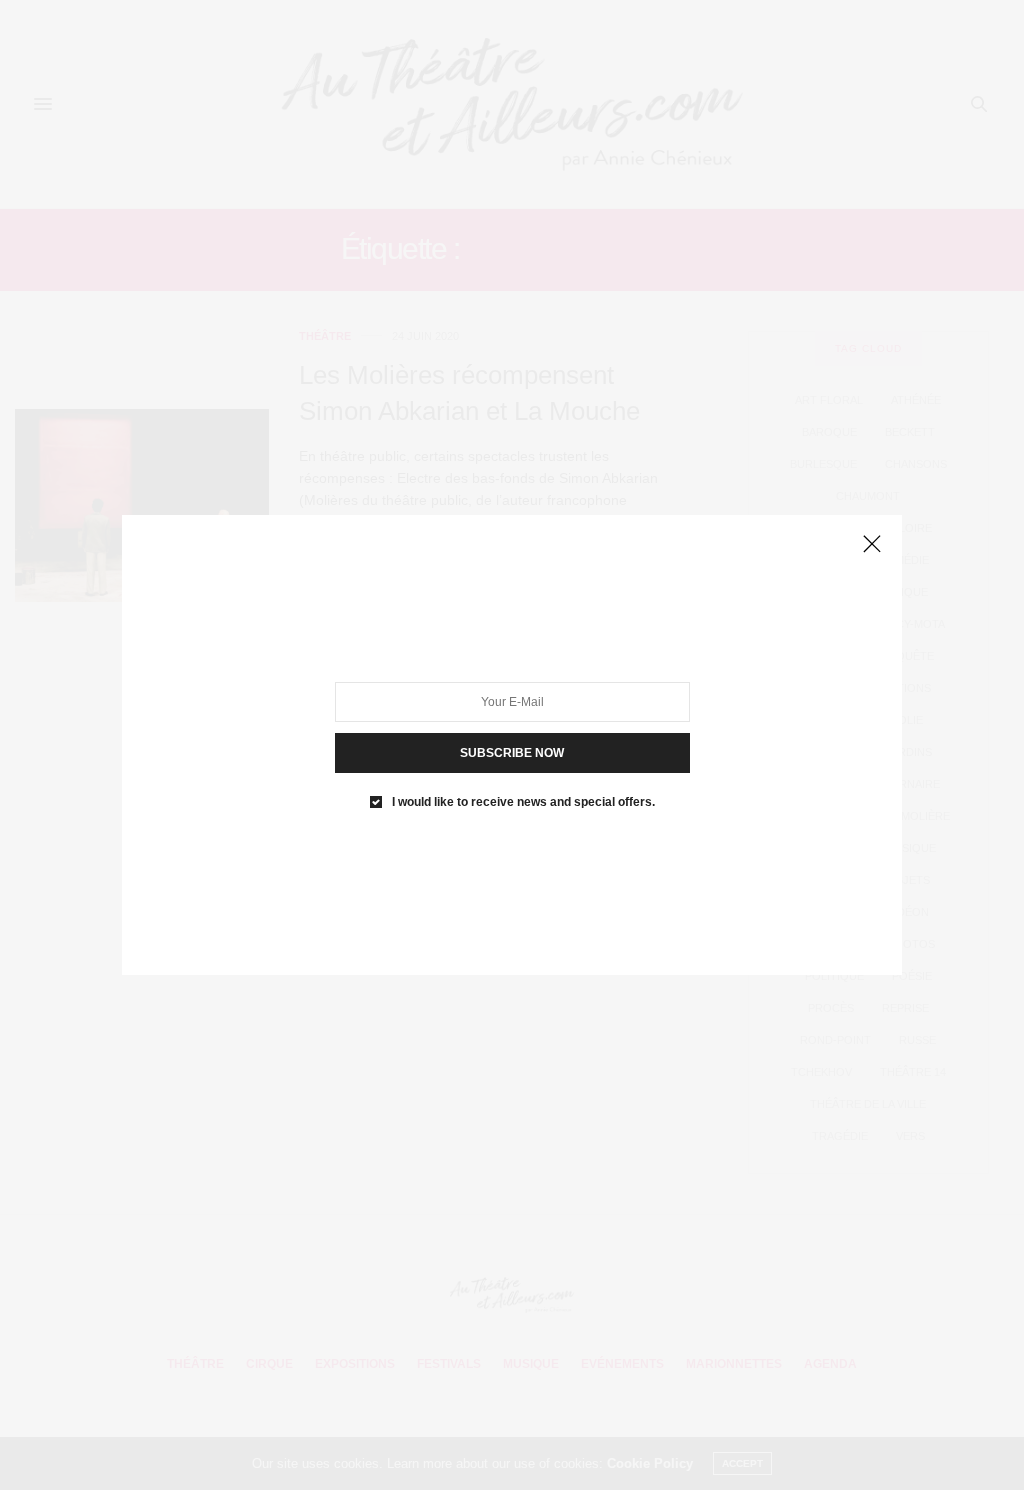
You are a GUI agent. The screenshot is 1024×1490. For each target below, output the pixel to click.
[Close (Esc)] (872, 545)
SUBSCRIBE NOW (512, 753)
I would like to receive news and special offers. (523, 802)
